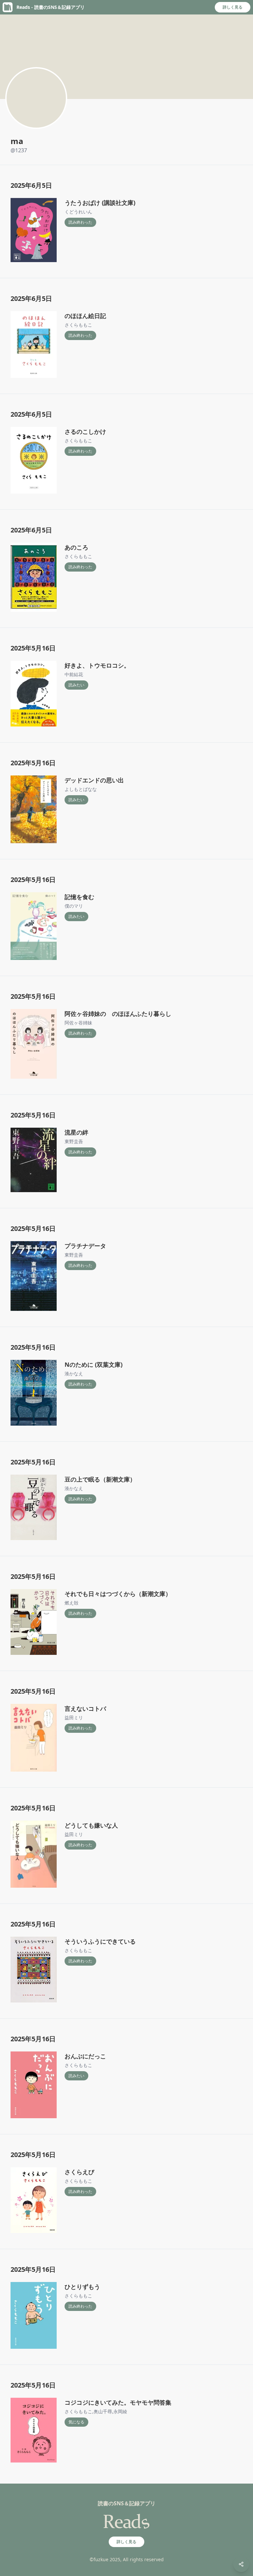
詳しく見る (233, 7)
